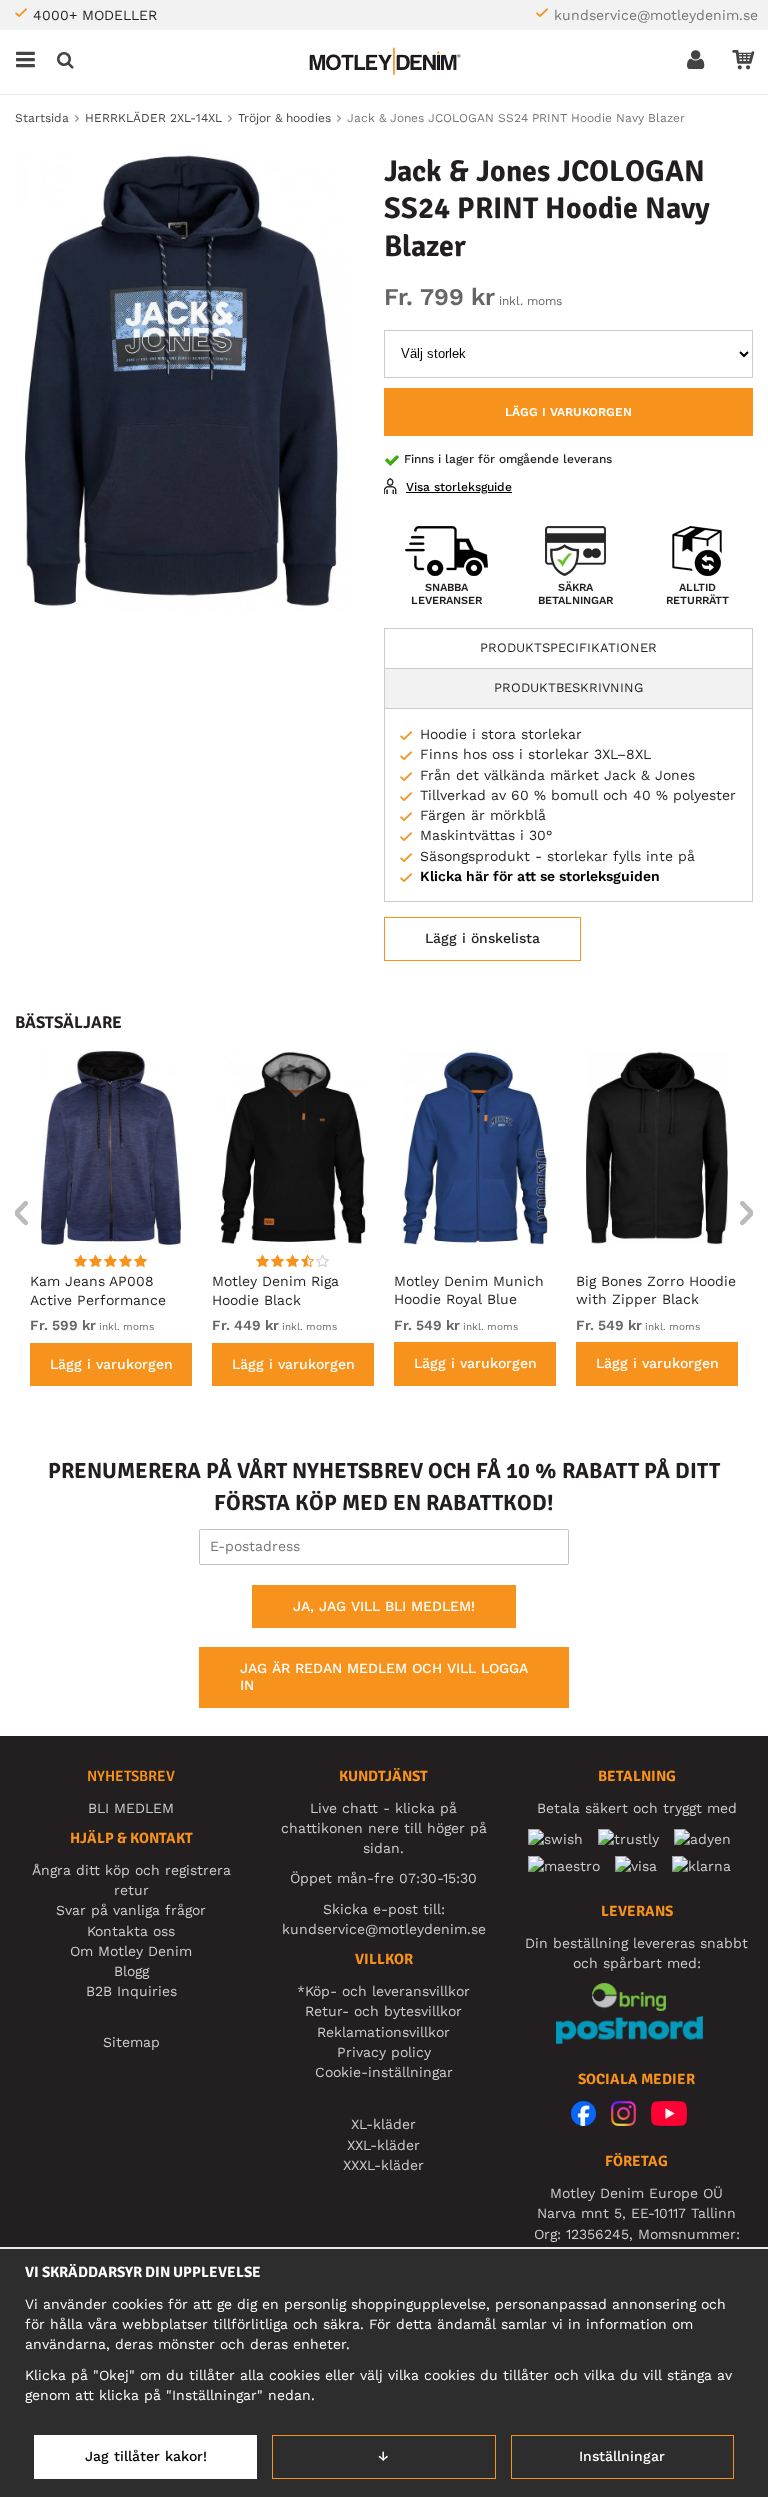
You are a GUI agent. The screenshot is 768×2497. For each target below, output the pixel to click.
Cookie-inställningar (384, 2072)
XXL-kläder (383, 2145)
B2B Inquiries (131, 1991)
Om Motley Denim (131, 1951)
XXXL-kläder (383, 2165)
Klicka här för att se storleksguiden (540, 876)
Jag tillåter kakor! (146, 2456)
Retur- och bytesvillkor (383, 2011)
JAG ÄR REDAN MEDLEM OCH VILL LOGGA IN (384, 1677)
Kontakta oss (131, 1931)
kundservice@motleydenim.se (656, 15)
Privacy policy (384, 2052)
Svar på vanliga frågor (131, 1910)
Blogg (131, 1971)
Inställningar (622, 2456)
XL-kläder (383, 2124)
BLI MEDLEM (131, 1808)
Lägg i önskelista (482, 938)
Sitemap (131, 2042)
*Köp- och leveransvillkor (383, 1991)
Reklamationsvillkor (383, 2032)
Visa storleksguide (459, 487)
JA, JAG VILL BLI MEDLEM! (384, 1606)
